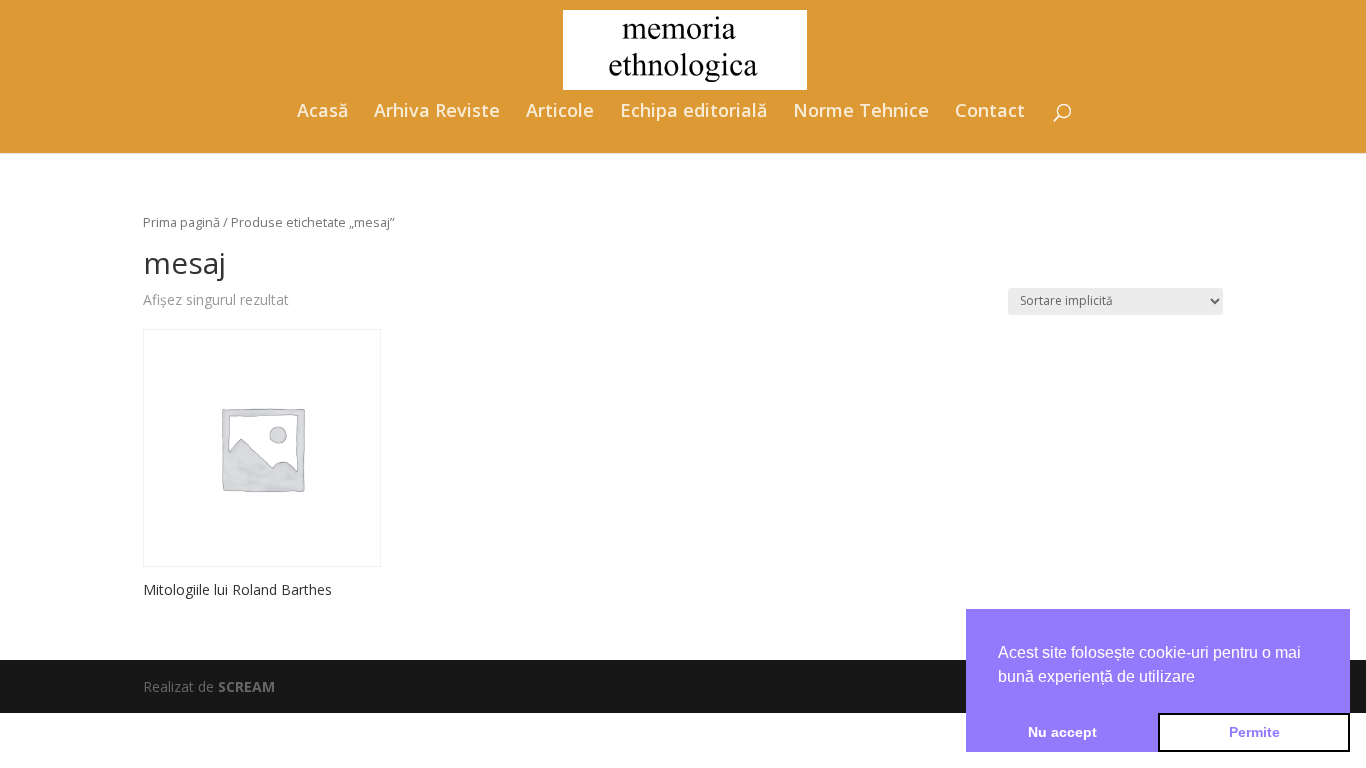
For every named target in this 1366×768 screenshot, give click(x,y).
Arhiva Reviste (437, 112)
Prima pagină (181, 222)
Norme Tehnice (861, 112)
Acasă (322, 112)
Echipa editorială (693, 112)
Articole (560, 112)
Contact (990, 112)
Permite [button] (1254, 732)
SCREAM (246, 686)
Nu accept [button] (1062, 732)
